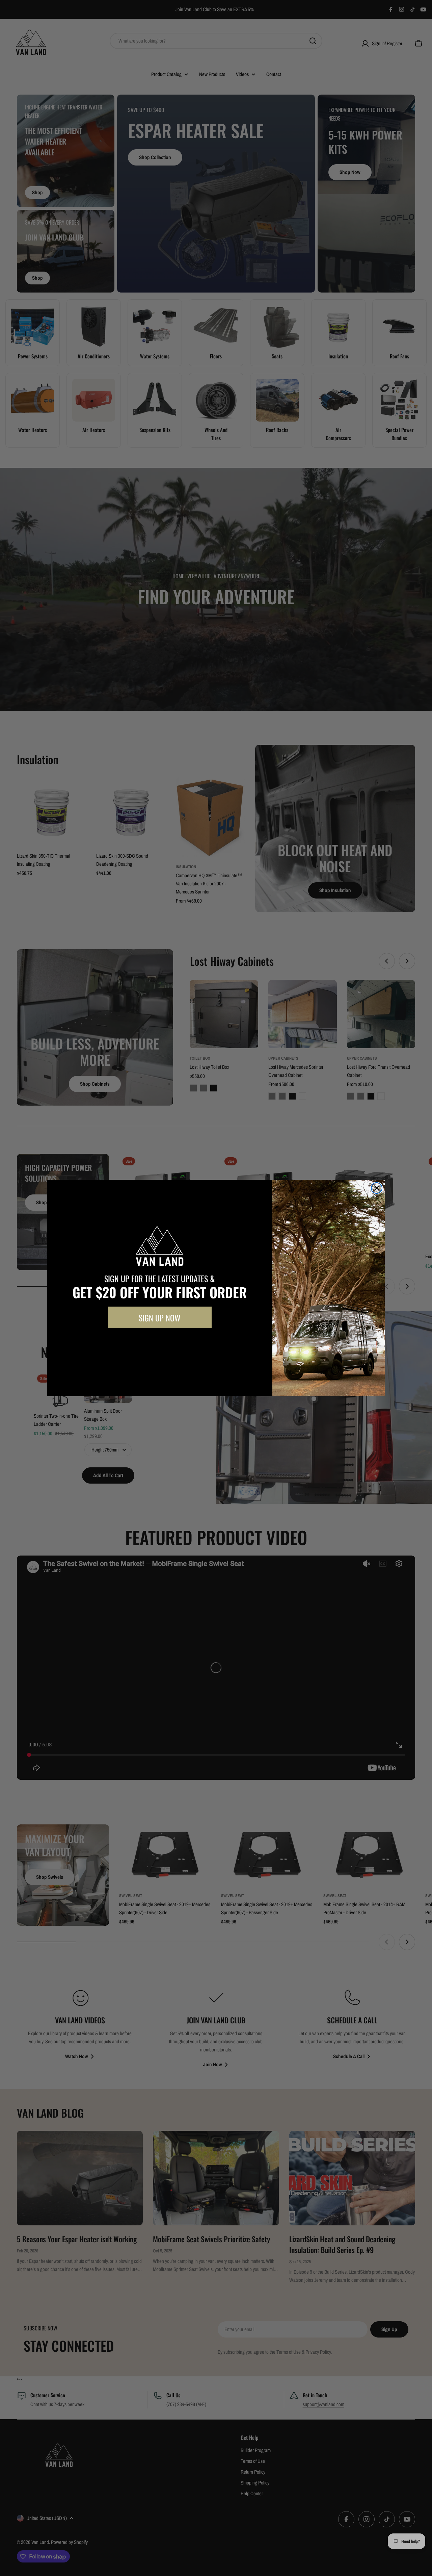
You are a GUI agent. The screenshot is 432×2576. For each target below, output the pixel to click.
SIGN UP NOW (160, 1317)
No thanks (160, 1343)
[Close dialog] (377, 1188)
